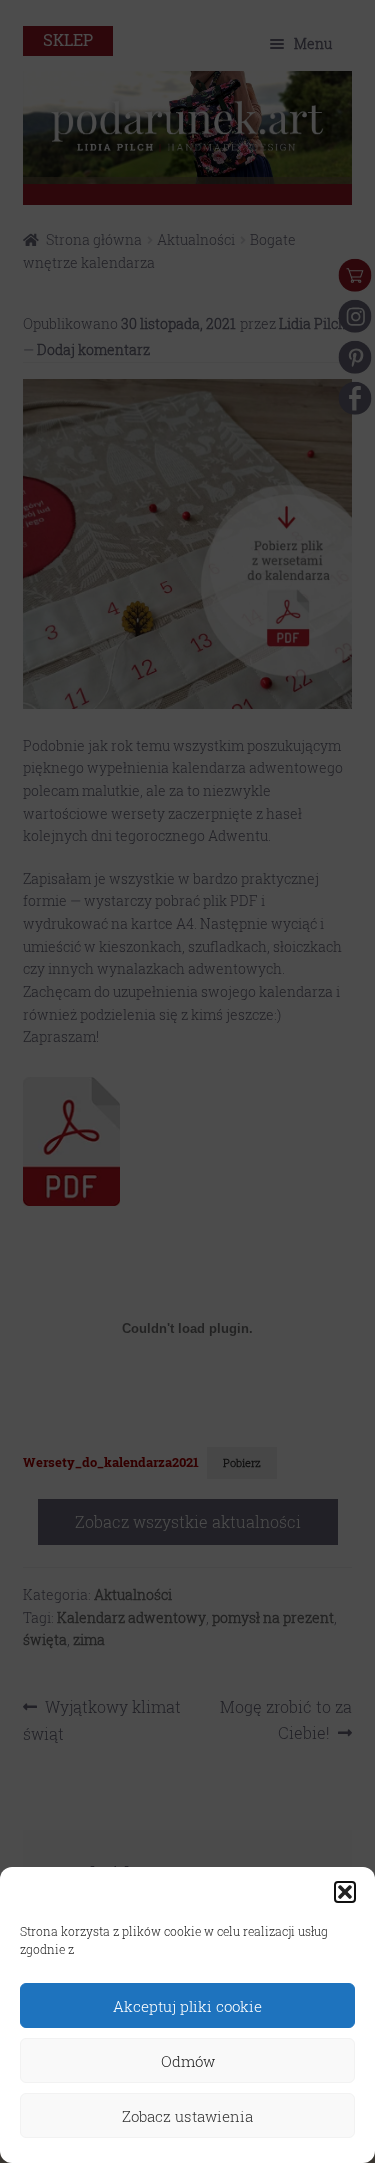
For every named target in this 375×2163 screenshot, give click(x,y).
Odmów (188, 2061)
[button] (345, 1892)
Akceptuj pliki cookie (187, 2006)
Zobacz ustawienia (187, 2116)
